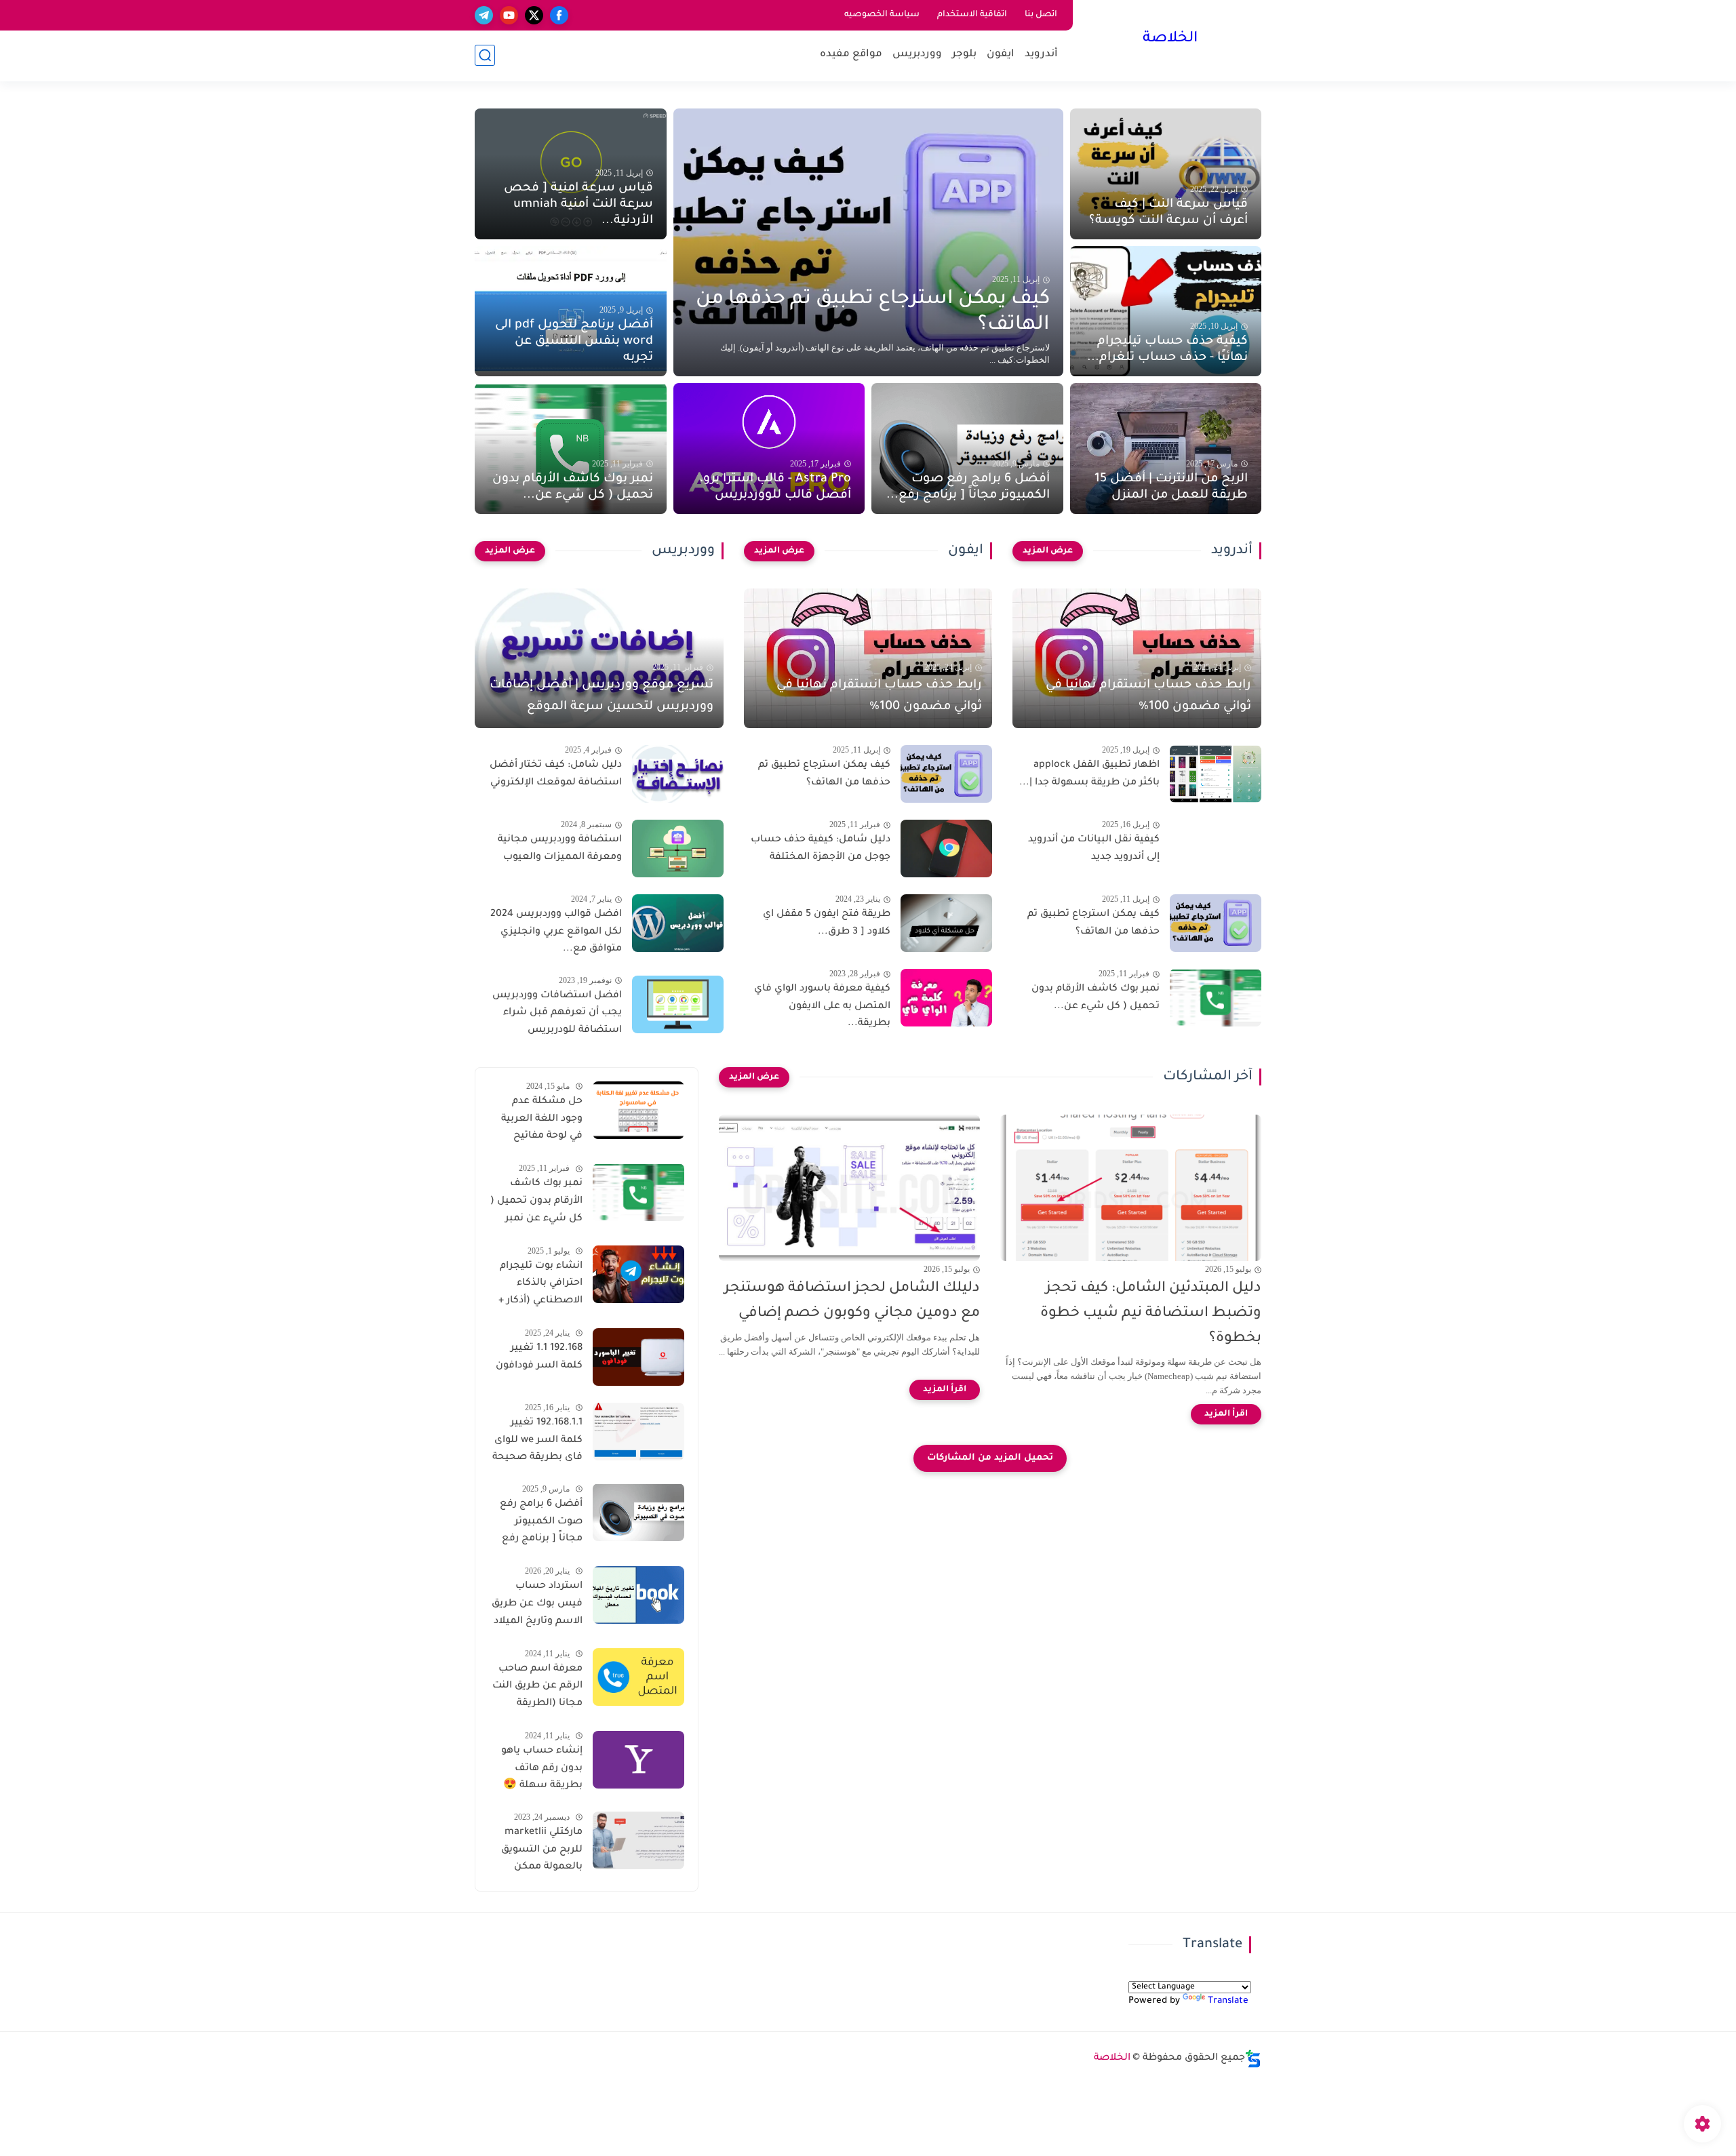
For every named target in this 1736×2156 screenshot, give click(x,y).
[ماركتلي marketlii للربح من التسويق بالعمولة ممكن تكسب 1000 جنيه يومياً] (638, 1840)
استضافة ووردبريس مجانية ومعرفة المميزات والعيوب (560, 849)
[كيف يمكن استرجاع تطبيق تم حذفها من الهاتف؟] (868, 242)
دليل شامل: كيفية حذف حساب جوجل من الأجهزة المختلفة (821, 849)
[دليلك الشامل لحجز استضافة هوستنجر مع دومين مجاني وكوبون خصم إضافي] (849, 1188)
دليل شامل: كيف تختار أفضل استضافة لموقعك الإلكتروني (556, 774)
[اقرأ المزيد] (1226, 1414)
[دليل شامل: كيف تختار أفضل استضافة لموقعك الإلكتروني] (678, 774)
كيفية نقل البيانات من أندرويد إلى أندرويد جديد (1094, 849)
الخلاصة (1170, 39)
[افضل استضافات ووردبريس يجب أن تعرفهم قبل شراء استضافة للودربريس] (678, 1004)
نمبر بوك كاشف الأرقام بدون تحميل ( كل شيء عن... (573, 487)
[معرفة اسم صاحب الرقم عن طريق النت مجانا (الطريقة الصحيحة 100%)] (638, 1677)
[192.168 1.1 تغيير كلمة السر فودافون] (638, 1357)
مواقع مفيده (851, 55)
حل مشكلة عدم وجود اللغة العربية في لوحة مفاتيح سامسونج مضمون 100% (539, 1121)
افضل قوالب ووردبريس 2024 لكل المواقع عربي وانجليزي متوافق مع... (556, 932)
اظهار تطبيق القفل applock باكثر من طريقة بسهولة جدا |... (1089, 774)
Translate (1228, 2001)
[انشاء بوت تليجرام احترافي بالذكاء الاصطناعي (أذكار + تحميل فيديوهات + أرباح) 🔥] (638, 1274)
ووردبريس (917, 55)
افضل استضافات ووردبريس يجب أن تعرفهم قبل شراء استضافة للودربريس (557, 1013)
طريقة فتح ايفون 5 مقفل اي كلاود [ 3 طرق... (827, 923)
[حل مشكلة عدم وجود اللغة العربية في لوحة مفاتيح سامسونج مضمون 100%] (638, 1110)
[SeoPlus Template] (1253, 2059)
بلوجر (964, 55)
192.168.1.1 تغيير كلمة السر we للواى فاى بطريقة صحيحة (537, 1440)
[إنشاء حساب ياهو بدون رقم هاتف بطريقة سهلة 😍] (638, 1760)
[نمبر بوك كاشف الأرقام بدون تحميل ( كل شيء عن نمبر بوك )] (638, 1192)
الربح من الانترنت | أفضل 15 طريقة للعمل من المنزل (1171, 487)
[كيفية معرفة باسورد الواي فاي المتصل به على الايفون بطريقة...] (946, 998)
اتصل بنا (1041, 15)
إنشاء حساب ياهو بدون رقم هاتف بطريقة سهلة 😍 (542, 1769)
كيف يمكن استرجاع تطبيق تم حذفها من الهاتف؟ (873, 313)
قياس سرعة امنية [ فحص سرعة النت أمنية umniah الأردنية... (578, 205)
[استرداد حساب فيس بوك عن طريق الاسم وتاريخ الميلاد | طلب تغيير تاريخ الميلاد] (638, 1595)
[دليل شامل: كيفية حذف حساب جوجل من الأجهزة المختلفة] (946, 849)
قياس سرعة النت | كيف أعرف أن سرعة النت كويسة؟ (1168, 213)
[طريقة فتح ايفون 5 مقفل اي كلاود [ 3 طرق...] (946, 923)
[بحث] (485, 55)
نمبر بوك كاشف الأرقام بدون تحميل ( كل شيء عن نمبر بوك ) (536, 1203)
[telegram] (484, 15)
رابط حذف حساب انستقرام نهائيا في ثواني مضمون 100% (1148, 696)
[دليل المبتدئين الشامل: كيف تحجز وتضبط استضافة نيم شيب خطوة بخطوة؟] (1131, 1188)
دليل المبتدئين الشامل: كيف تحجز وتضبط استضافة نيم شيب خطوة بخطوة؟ (1151, 1314)
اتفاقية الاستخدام (972, 15)
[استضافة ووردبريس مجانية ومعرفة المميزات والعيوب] (678, 849)
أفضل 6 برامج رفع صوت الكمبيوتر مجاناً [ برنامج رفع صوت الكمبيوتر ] (541, 1523)
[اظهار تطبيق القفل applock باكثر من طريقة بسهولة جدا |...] (1216, 774)
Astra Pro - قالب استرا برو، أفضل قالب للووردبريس (775, 487)
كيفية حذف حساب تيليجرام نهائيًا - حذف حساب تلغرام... (1167, 350)
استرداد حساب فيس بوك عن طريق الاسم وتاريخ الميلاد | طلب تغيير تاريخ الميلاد (537, 1606)
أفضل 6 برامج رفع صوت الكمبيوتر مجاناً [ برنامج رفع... (968, 487)
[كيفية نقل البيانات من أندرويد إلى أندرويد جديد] (1216, 849)
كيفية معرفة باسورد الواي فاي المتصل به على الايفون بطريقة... (822, 1006)
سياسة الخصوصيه (882, 15)
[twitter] (534, 15)
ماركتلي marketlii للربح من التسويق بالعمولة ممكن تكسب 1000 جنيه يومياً (542, 1852)
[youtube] (509, 15)
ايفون (1001, 55)
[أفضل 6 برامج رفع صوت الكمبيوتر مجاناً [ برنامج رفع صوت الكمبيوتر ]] (638, 1512)
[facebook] (559, 15)
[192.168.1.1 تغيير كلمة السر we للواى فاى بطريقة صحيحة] (638, 1432)
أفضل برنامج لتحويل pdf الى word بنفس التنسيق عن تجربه (574, 342)
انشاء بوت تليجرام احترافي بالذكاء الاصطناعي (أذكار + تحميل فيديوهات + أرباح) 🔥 (540, 1285)
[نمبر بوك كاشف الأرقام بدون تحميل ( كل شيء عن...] (1216, 998)
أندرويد (1041, 55)
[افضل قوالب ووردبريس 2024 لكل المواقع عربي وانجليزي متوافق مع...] (678, 923)
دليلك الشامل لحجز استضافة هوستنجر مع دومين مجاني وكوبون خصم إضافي (852, 1301)
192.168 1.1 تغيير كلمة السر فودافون (539, 1357)
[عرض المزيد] (1048, 551)
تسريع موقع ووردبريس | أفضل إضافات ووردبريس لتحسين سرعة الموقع (601, 696)
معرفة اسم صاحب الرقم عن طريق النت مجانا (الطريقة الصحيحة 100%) (537, 1688)
